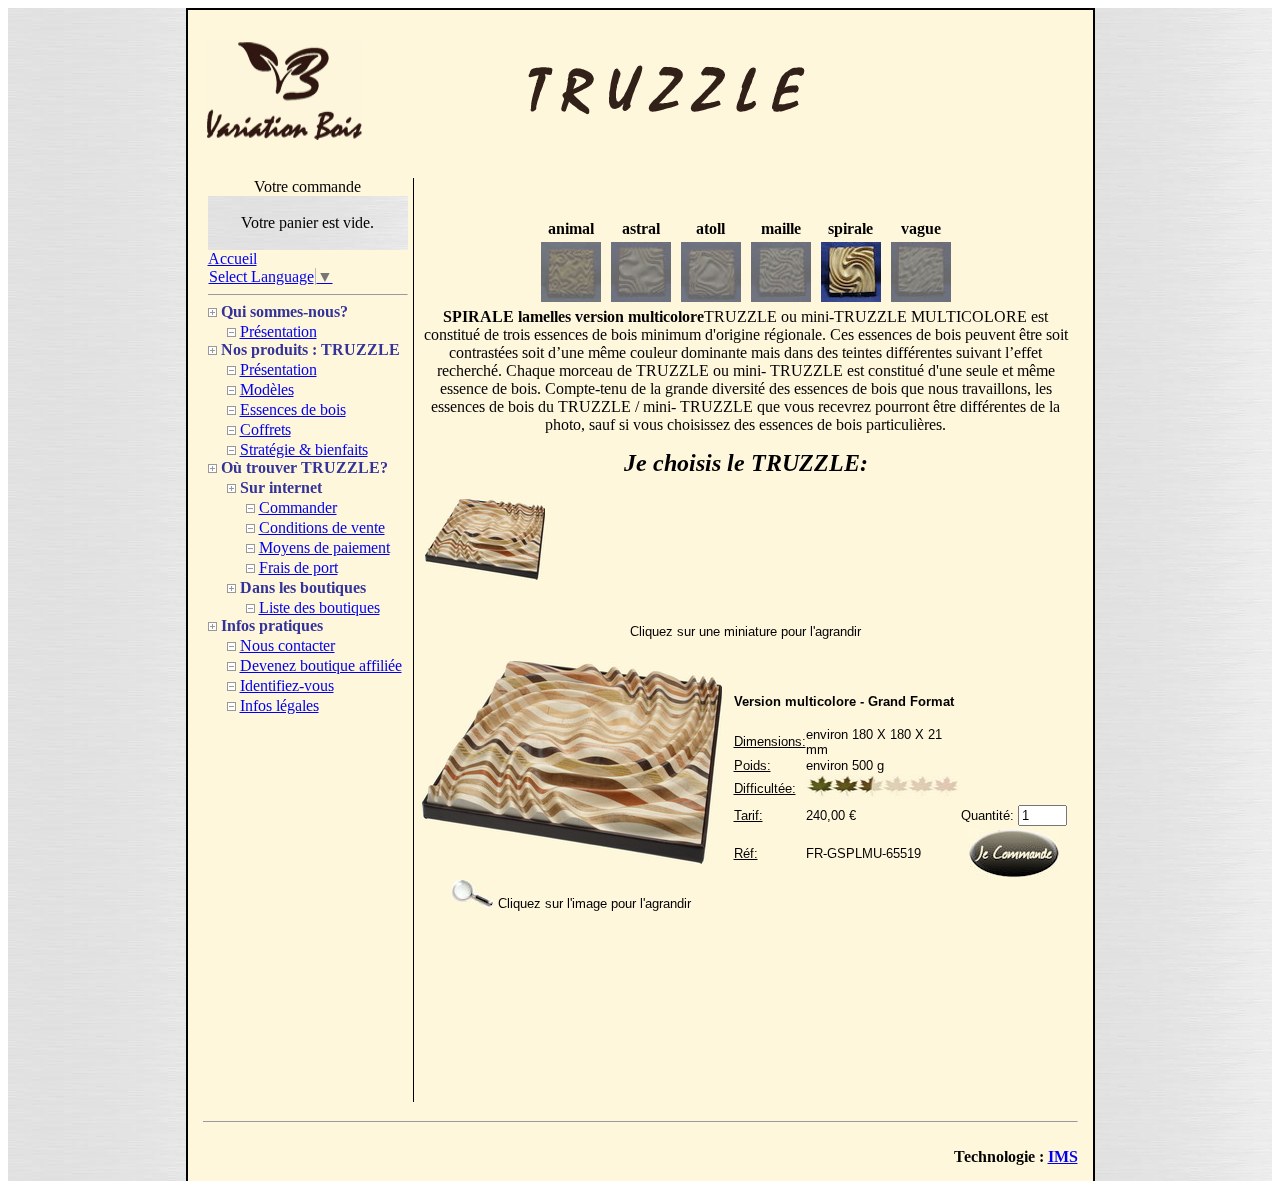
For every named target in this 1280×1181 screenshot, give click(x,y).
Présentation (278, 331)
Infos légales (279, 705)
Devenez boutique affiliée (321, 665)
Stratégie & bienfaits (304, 449)
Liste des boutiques (319, 607)
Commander (298, 507)
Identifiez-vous (287, 685)
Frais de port (298, 567)
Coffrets (265, 429)
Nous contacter (287, 645)
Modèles (267, 389)
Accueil (232, 258)
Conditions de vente (322, 527)
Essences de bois (293, 409)
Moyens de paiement (324, 547)
